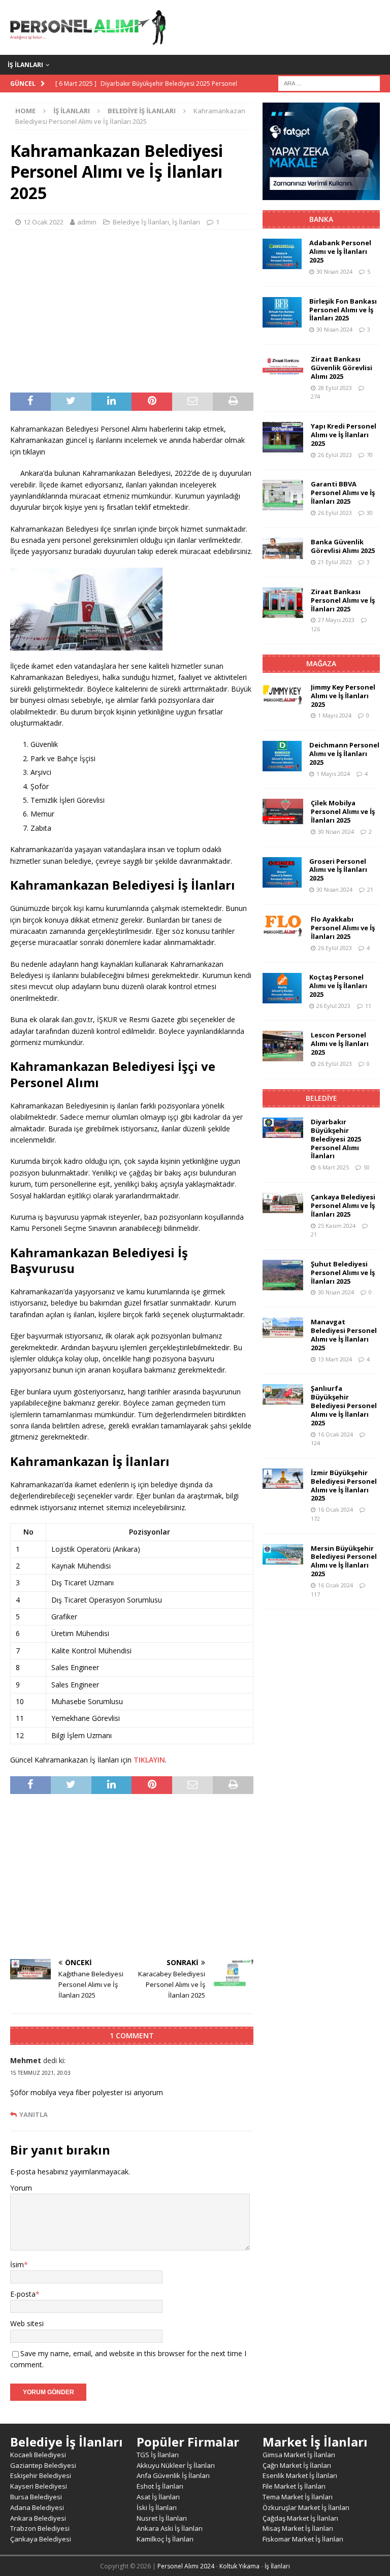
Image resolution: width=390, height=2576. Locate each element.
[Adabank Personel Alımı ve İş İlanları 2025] (282, 254)
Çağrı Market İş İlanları (297, 2465)
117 (315, 1594)
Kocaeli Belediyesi (38, 2455)
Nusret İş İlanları (162, 2518)
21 (370, 889)
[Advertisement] (132, 311)
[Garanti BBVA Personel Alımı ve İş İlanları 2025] (283, 495)
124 (315, 1443)
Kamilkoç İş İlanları (165, 2539)
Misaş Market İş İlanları (298, 2528)
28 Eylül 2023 (335, 388)
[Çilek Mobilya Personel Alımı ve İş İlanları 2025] (283, 811)
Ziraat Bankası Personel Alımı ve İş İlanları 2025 (343, 600)
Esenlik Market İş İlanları (300, 2475)
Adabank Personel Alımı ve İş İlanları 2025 (340, 251)
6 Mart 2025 (333, 1167)
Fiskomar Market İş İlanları (303, 2539)
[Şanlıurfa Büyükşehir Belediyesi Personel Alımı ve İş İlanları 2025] (283, 1394)
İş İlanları (25, 65)
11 (368, 1006)
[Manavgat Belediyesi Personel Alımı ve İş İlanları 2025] (283, 1328)
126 (315, 629)
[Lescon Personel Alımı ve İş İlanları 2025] (283, 1046)
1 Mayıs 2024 (335, 715)
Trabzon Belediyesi (40, 2528)
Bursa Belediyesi (36, 2497)
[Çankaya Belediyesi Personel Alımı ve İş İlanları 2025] (283, 1203)
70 (370, 455)
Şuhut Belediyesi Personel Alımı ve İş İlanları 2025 (343, 1273)
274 (315, 396)
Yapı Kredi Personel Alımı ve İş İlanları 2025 (344, 435)
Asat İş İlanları (158, 2497)
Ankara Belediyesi (38, 2518)
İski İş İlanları (157, 2507)
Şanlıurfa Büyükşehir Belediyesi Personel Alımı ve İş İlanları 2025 (344, 1406)
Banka (321, 219)
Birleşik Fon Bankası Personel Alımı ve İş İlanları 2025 (343, 310)
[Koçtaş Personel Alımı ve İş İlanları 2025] (282, 988)
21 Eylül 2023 (335, 562)
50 (367, 1167)
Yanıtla (34, 2115)
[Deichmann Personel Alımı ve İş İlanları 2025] (282, 756)
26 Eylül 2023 (335, 455)
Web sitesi (27, 2323)
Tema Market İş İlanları (298, 2497)
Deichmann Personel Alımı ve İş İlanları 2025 (344, 754)
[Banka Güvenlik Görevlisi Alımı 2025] (283, 548)
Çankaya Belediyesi (41, 2539)
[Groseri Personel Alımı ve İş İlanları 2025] (282, 872)
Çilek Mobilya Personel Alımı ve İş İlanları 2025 (343, 811)
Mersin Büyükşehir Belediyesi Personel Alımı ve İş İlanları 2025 (344, 1561)
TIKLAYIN (149, 1760)
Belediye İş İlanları (141, 222)
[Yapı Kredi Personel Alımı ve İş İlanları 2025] (283, 437)
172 (315, 1519)
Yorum (21, 2188)
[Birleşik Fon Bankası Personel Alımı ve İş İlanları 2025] (282, 312)
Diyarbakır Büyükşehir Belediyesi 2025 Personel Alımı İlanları (336, 1139)
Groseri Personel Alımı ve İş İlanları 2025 (338, 870)
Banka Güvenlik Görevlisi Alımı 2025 (343, 546)
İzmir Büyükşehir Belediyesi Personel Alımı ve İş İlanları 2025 (344, 1486)
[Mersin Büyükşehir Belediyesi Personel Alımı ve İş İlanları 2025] (283, 1554)
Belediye (321, 1098)
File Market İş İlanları (294, 2486)
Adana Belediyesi (37, 2507)
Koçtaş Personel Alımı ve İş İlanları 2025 (338, 986)
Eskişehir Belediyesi (41, 2475)
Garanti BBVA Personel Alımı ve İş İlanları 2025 (343, 493)
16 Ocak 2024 (335, 1434)
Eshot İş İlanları (160, 2486)
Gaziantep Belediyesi (43, 2465)
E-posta (23, 2294)
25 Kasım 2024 (337, 1226)
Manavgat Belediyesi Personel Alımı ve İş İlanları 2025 (344, 1335)
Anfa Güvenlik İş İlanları (173, 2475)
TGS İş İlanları (158, 2455)
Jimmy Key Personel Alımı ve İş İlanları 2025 (343, 696)
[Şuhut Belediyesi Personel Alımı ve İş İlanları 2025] (283, 1275)
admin (87, 222)
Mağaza (321, 663)
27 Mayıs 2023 (336, 620)
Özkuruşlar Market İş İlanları (306, 2507)
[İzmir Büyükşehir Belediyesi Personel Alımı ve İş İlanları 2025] (283, 1479)
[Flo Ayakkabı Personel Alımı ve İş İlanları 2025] (283, 926)
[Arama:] (329, 83)
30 (370, 513)
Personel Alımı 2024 (186, 2566)
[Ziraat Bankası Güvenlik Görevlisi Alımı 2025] (283, 365)
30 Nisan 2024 (334, 271)
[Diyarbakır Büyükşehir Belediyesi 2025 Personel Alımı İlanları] (283, 1128)
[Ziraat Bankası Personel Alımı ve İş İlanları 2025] (283, 603)
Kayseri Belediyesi (39, 2486)
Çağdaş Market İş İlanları (300, 2518)
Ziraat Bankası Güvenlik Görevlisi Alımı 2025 (342, 368)
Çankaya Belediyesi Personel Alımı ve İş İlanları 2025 (343, 1205)
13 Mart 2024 (335, 1359)
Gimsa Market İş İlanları (299, 2455)
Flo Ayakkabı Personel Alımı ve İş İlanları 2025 (343, 928)
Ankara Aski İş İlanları (170, 2528)
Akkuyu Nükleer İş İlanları (176, 2465)
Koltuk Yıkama (239, 2566)
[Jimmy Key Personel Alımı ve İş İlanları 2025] (283, 694)
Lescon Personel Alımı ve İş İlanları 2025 (340, 1044)
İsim (17, 2264)
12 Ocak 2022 (43, 222)
